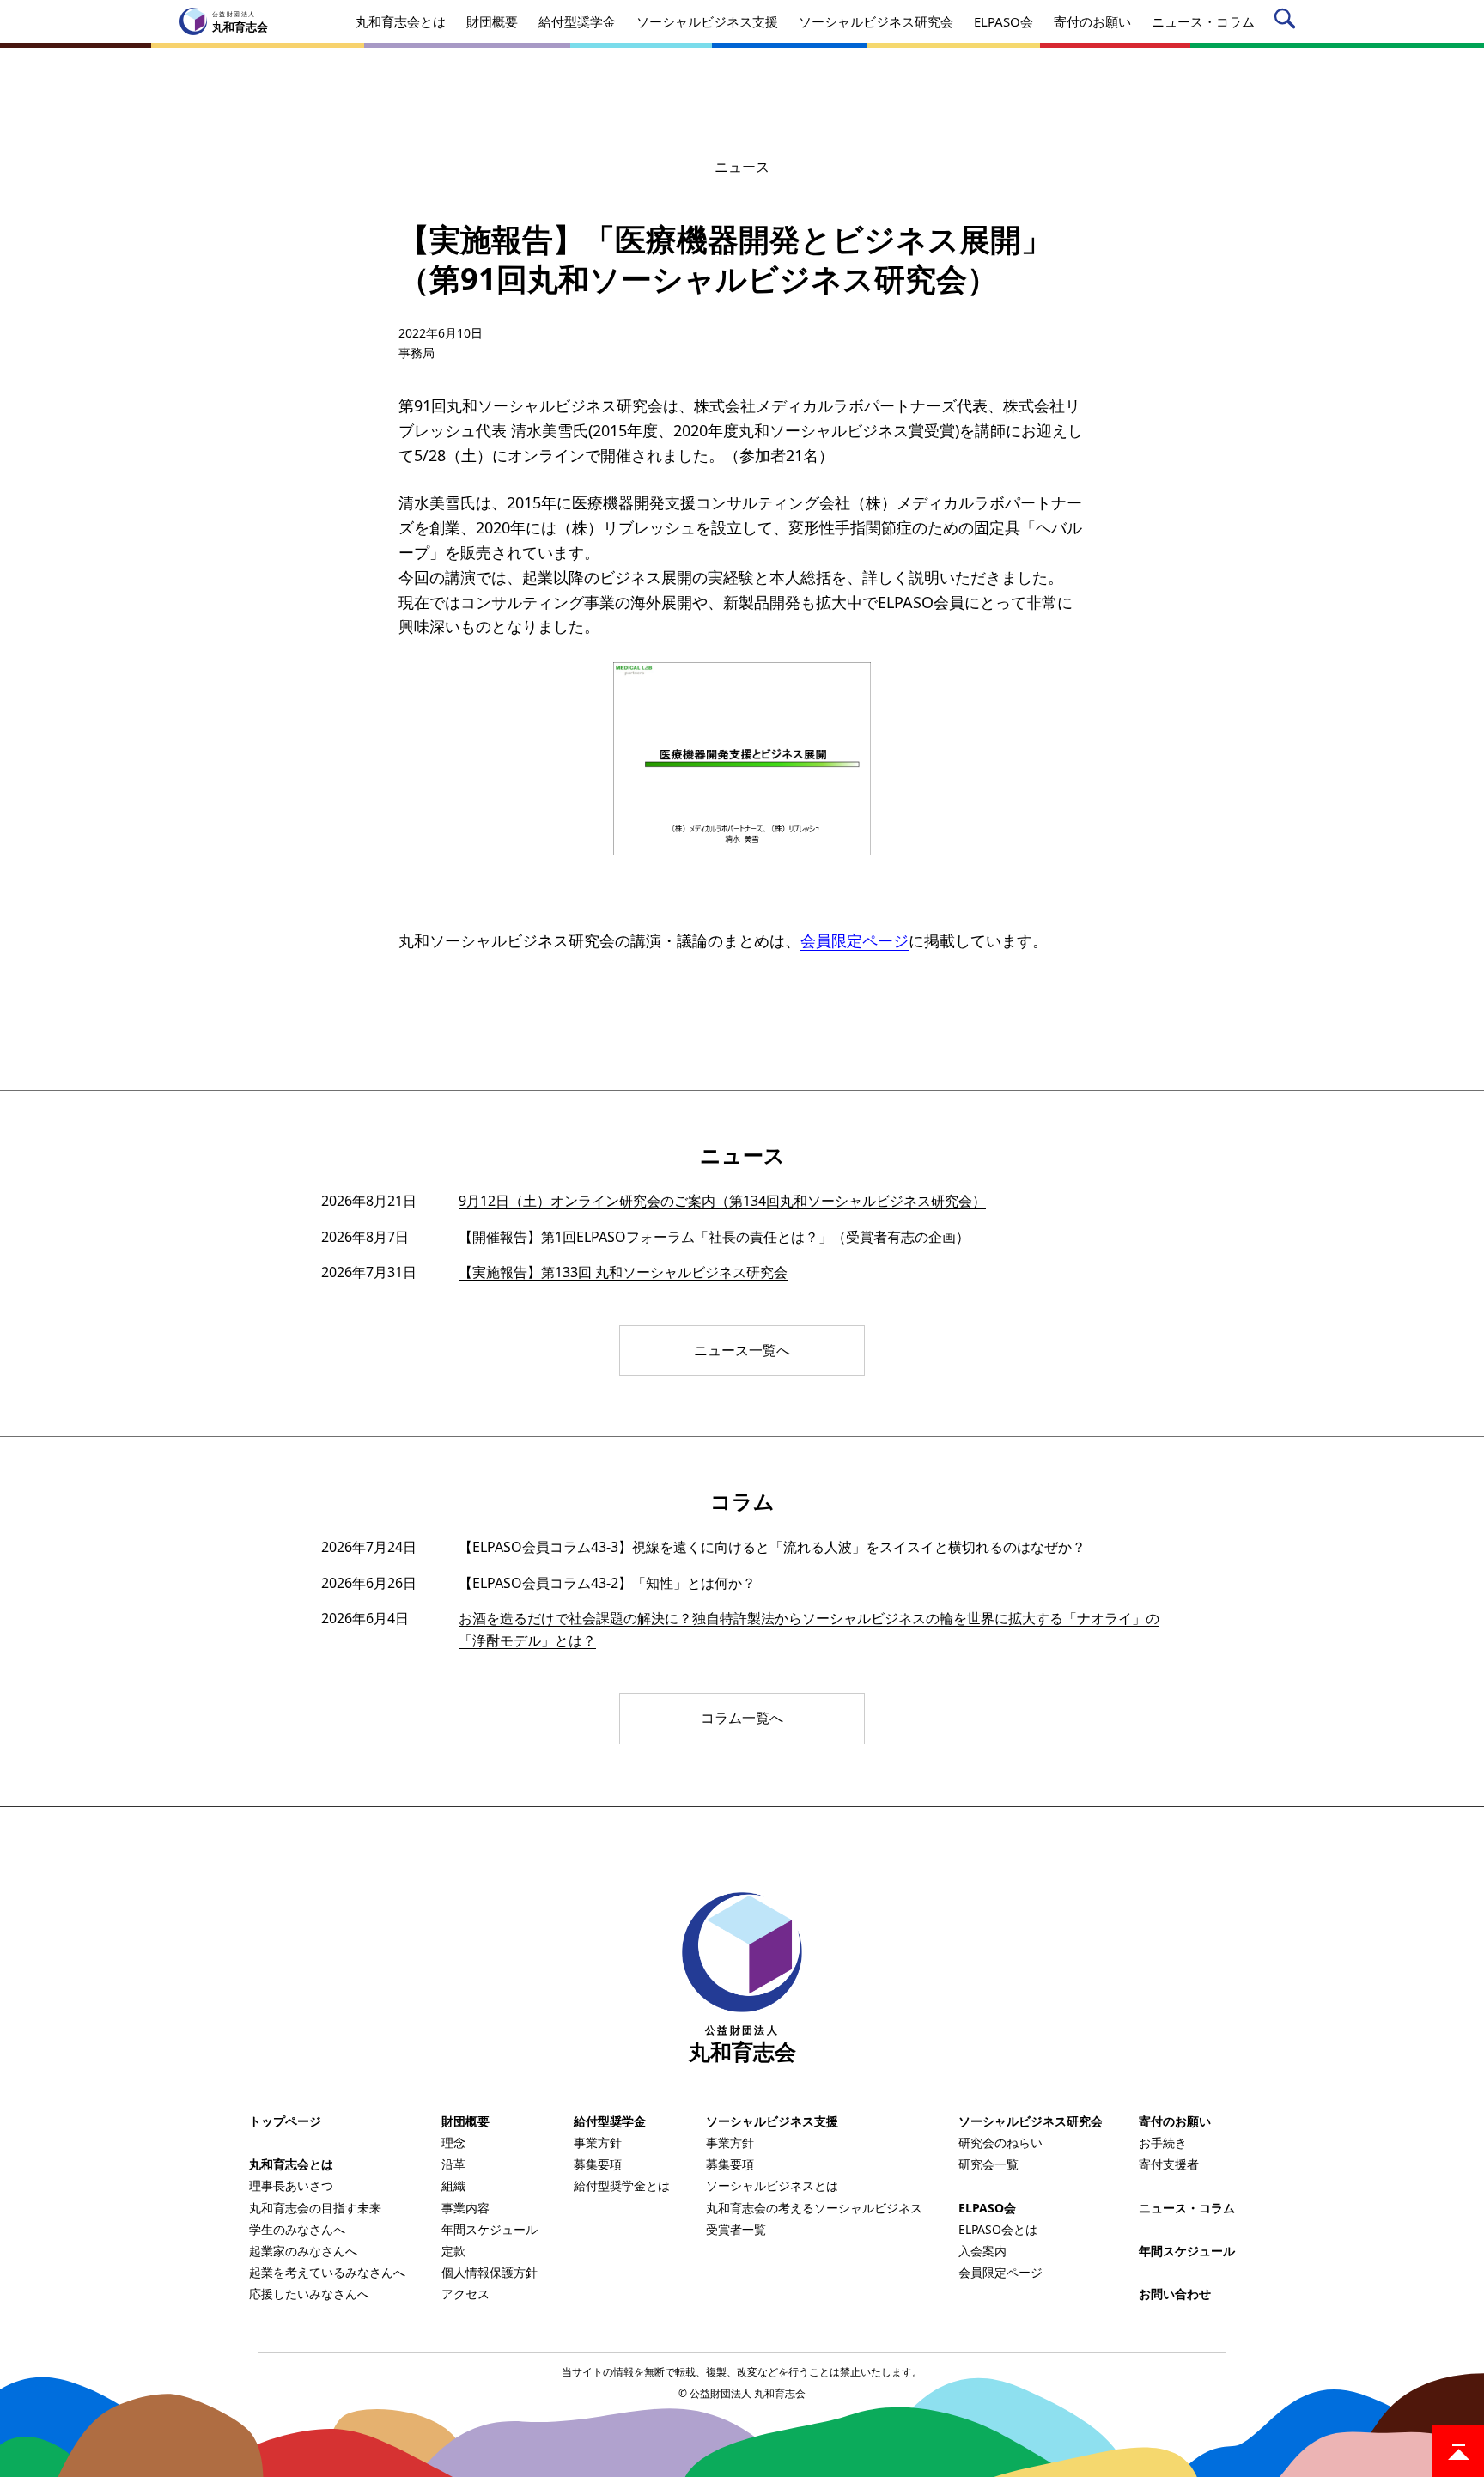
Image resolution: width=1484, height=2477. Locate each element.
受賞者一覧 (736, 2229)
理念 (453, 2142)
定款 (453, 2251)
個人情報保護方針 (490, 2272)
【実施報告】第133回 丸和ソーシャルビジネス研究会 (623, 1272)
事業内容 (465, 2208)
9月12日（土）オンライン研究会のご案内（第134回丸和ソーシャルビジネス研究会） (722, 1201)
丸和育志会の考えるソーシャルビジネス (814, 2208)
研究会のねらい (1000, 2142)
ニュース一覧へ (742, 1350)
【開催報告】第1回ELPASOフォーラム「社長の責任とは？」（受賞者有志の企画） (714, 1237)
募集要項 (598, 2164)
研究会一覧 (988, 2164)
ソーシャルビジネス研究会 (1031, 2121)
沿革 (453, 2164)
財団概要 (465, 2121)
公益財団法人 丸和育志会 (748, 2393)
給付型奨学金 (610, 2121)
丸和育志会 (742, 2043)
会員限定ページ (855, 940)
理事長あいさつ (291, 2185)
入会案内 (982, 2251)
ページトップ (1458, 2451)
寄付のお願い (1175, 2121)
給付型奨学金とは (622, 2185)
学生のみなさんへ (297, 2229)
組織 (453, 2185)
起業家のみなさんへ (303, 2251)
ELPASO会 (987, 2208)
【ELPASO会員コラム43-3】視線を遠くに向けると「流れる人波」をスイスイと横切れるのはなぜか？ (772, 1547)
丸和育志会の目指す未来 (315, 2208)
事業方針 (598, 2142)
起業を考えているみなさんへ (327, 2272)
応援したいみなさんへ (309, 2294)
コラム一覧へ (742, 1718)
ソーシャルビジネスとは (772, 2185)
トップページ (285, 2121)
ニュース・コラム (1187, 2208)
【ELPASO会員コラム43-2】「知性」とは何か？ (607, 1583)
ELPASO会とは (998, 2229)
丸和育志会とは (291, 2164)
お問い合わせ (1175, 2294)
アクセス (465, 2294)
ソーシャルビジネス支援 (772, 2121)
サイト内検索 (1288, 22)
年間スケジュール (490, 2229)
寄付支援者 (1169, 2164)
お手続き (1163, 2142)
